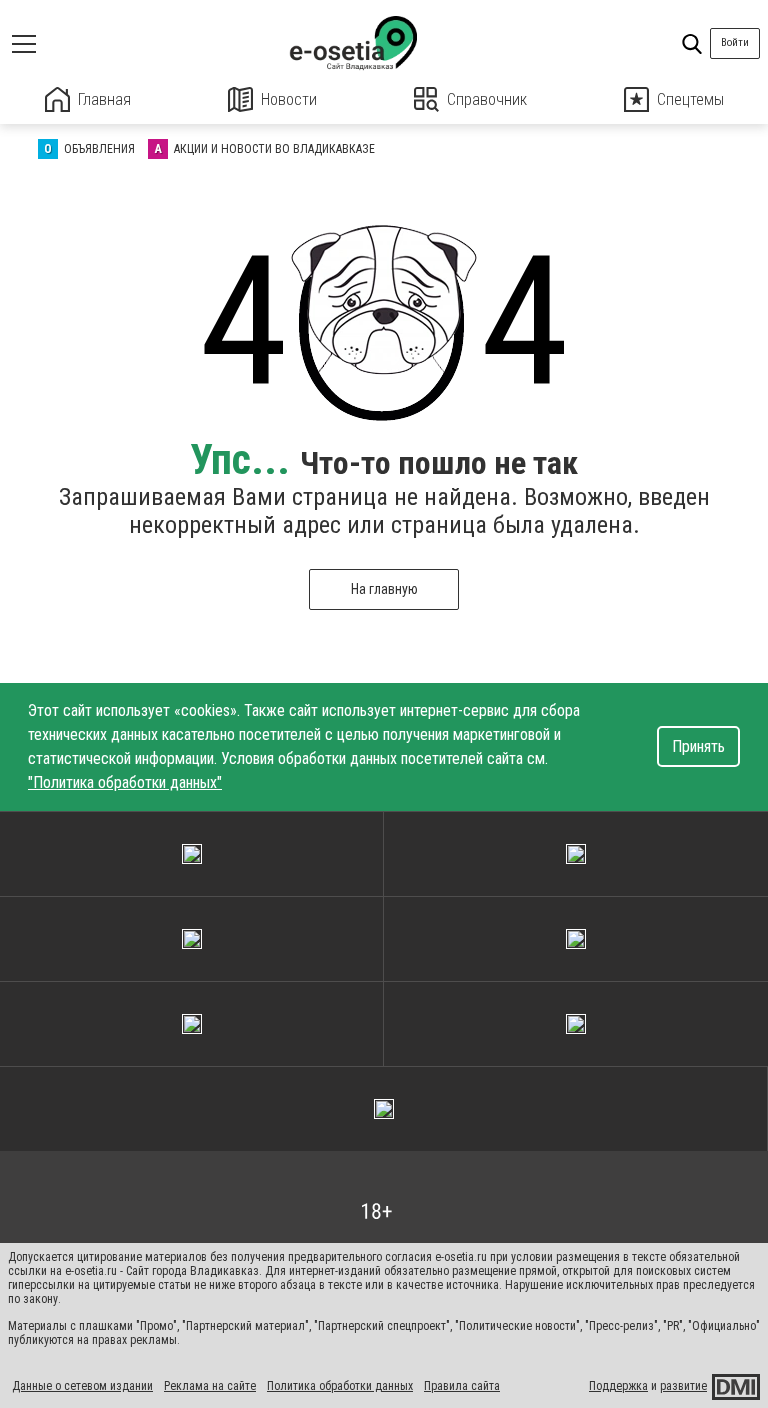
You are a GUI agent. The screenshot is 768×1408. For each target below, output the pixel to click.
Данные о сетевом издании (82, 1386)
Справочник (487, 99)
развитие (683, 1386)
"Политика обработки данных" (125, 782)
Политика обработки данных (340, 1386)
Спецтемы (690, 99)
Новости (289, 99)
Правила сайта (462, 1386)
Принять (698, 746)
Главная (104, 99)
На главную (384, 589)
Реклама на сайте (210, 1386)
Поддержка (618, 1386)
